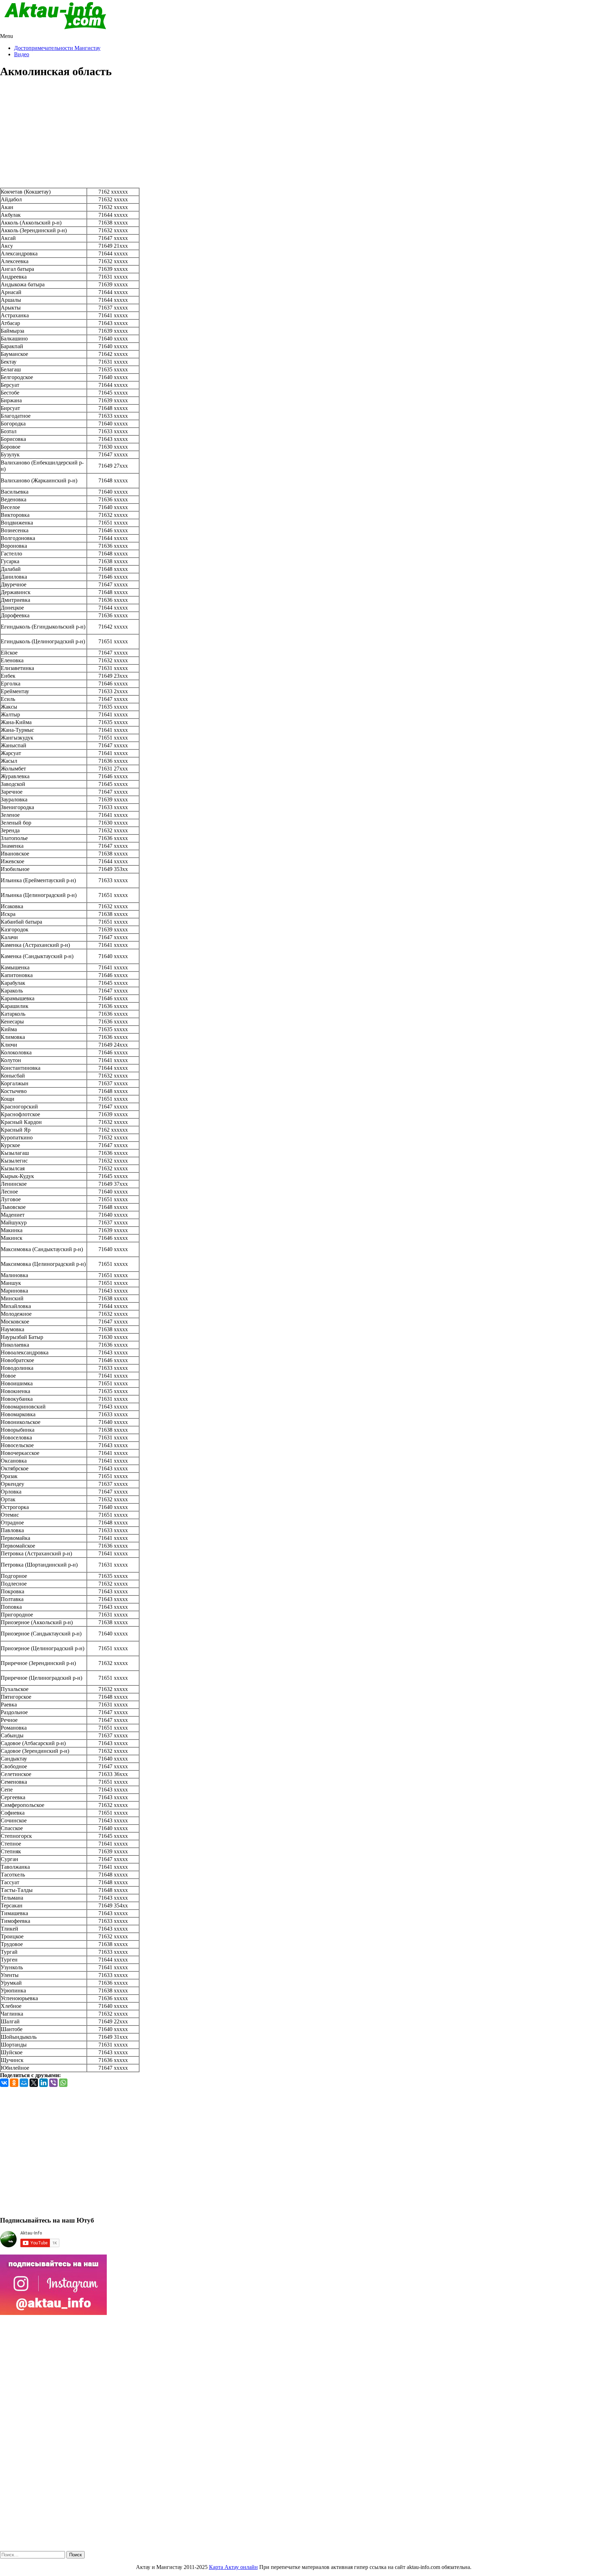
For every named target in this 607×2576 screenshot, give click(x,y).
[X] (34, 2083)
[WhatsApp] (63, 2083)
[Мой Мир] (24, 2083)
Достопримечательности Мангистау (57, 48)
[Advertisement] (303, 135)
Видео (22, 54)
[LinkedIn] (44, 2083)
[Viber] (53, 2083)
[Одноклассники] (14, 2083)
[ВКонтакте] (4, 2083)
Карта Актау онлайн (233, 2567)
